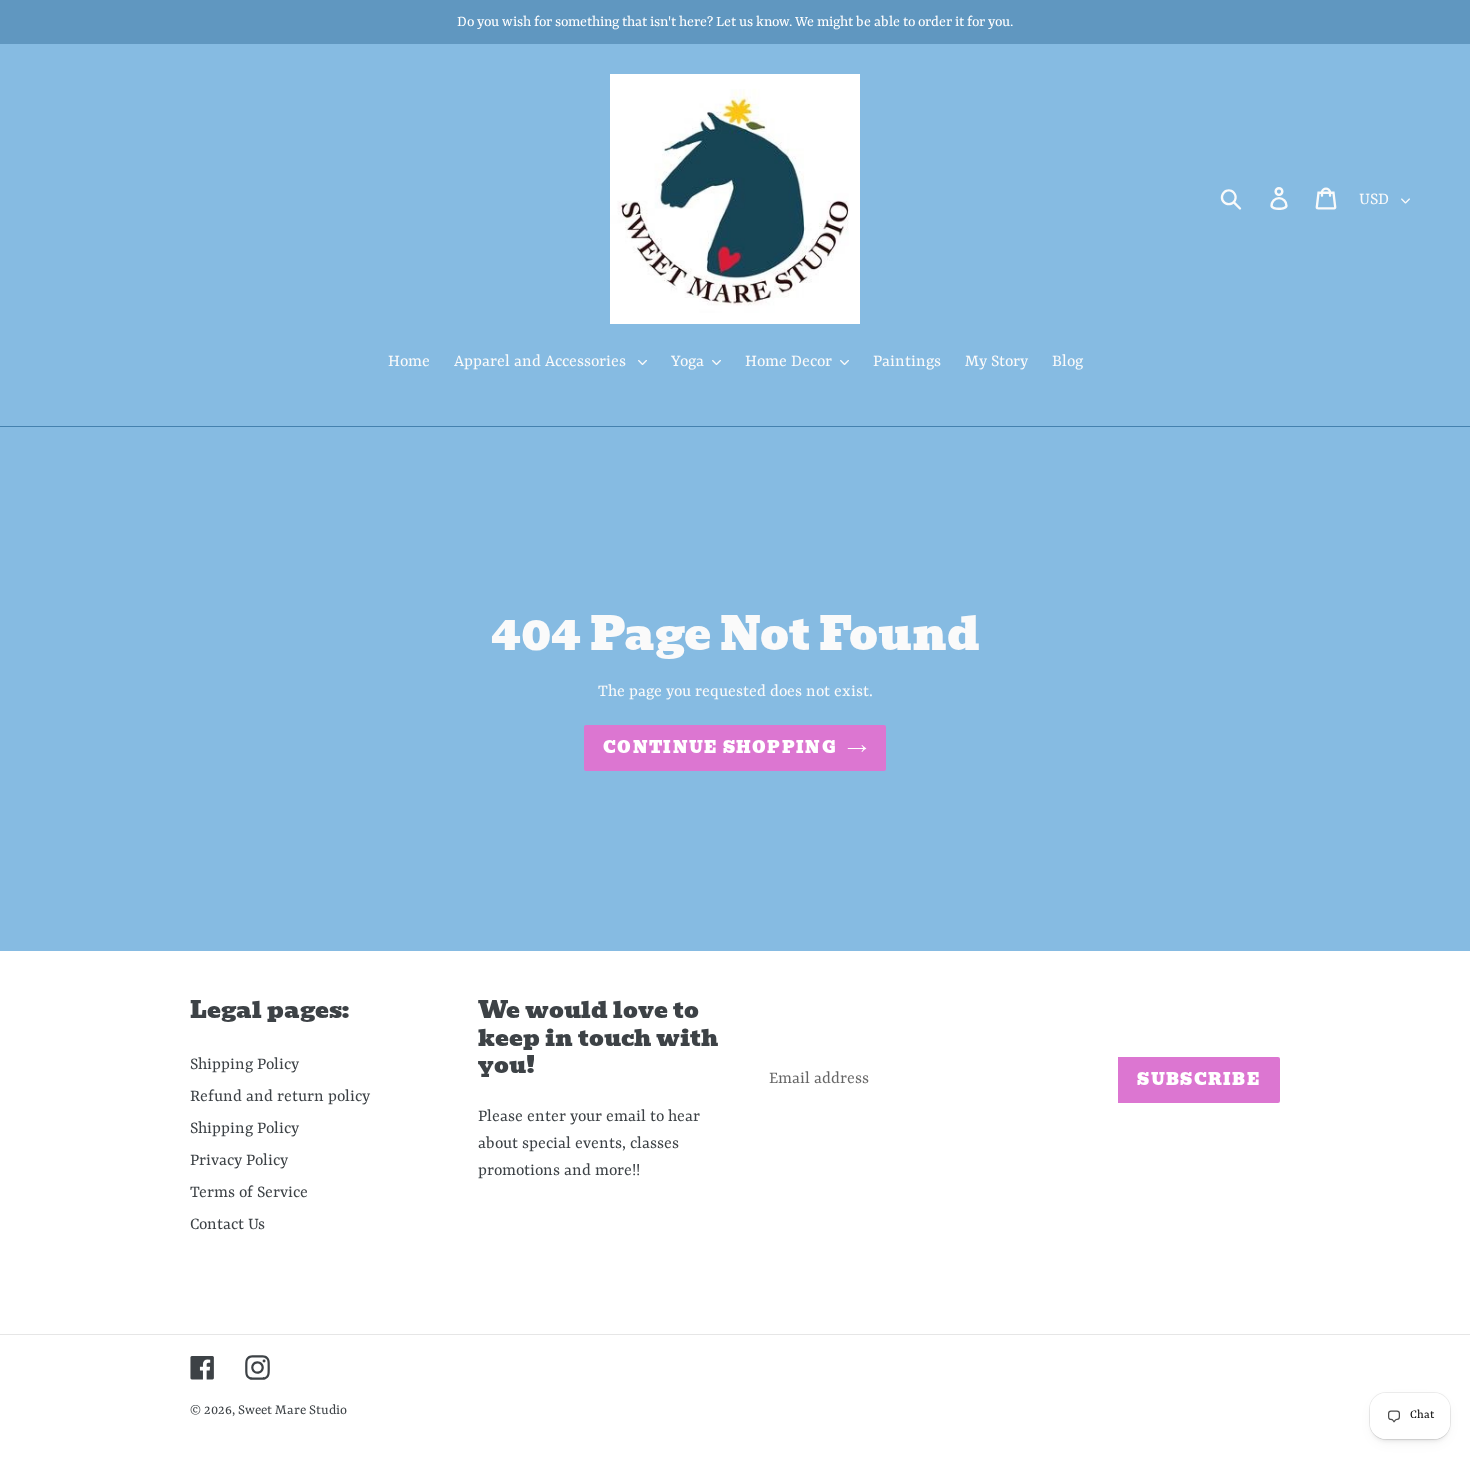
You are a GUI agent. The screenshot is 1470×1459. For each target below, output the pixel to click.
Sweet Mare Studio (292, 1410)
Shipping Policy (244, 1065)
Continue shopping (720, 747)
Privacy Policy (239, 1161)
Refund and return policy (280, 1097)
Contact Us (227, 1225)
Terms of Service (249, 1193)
